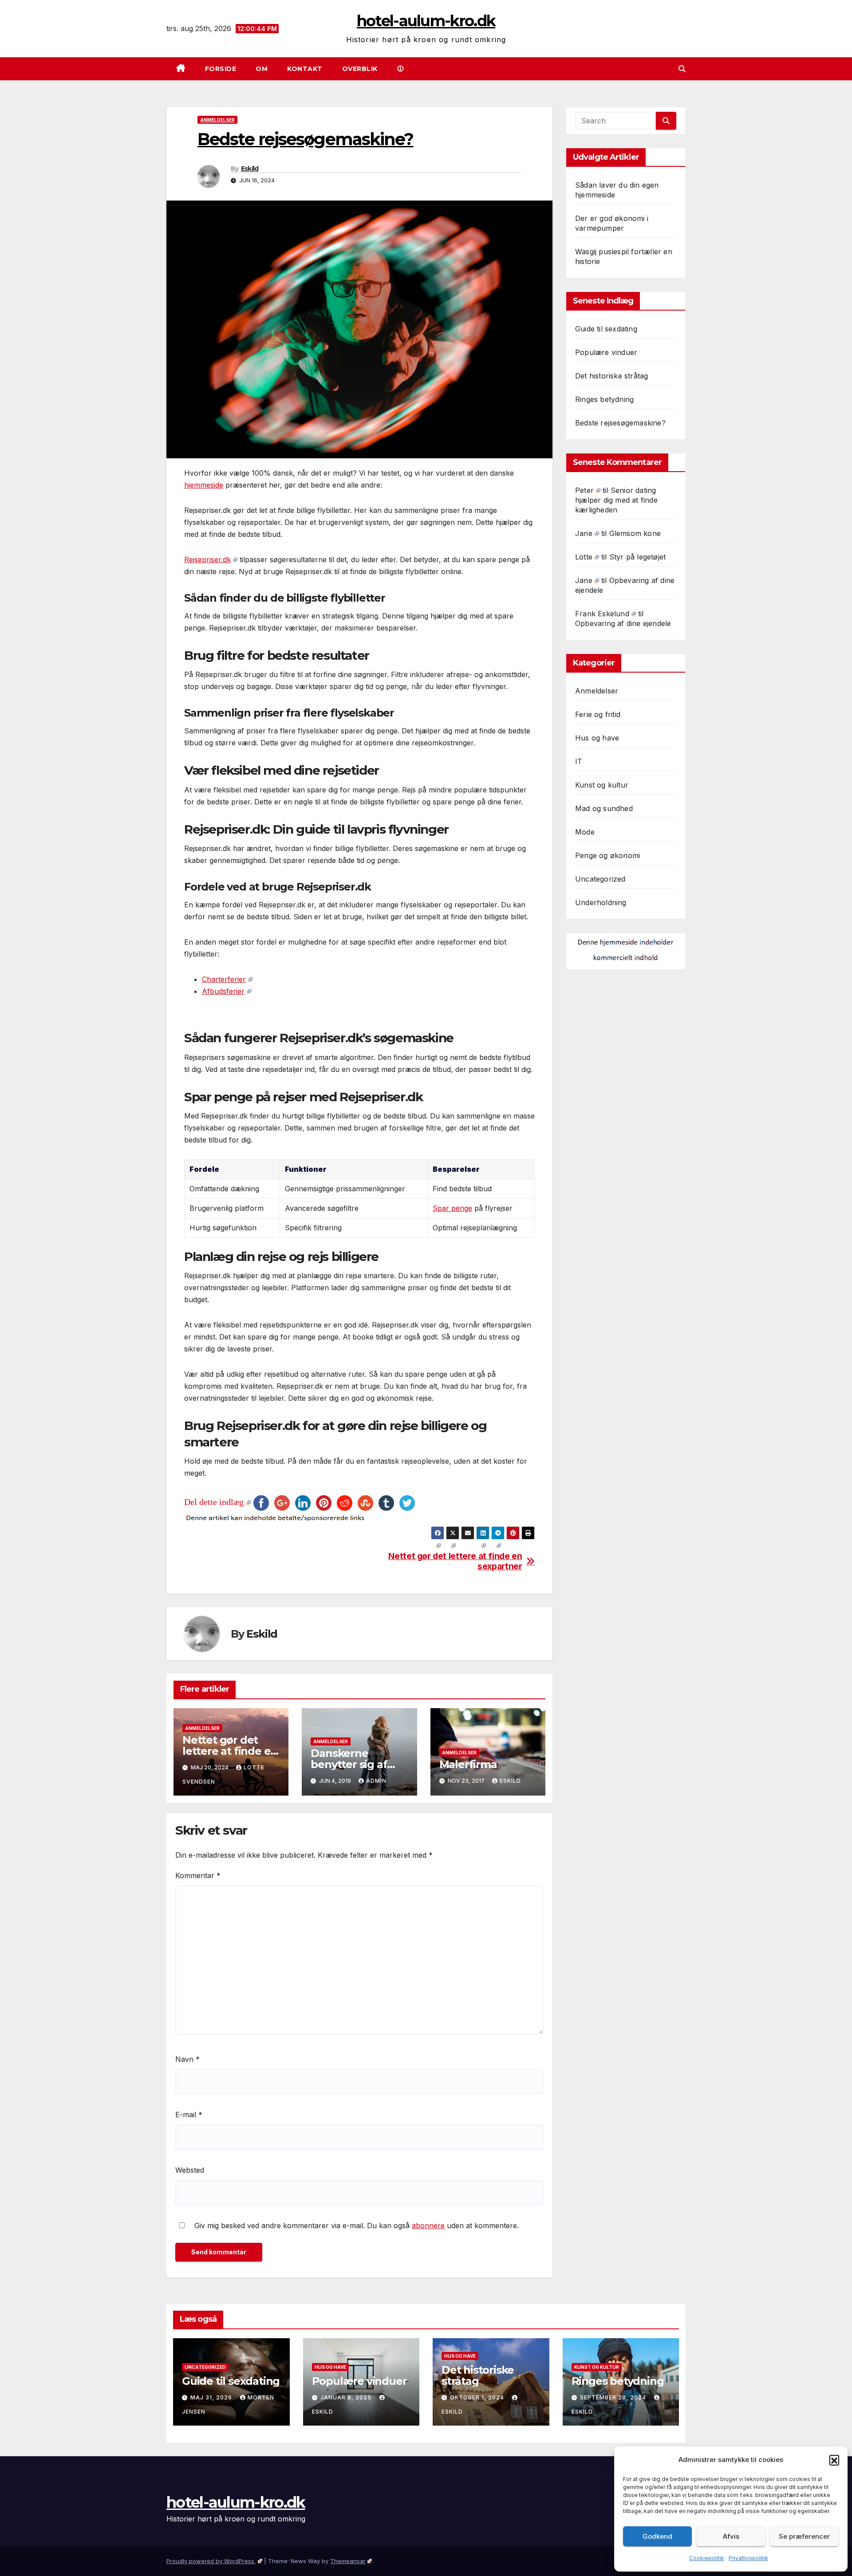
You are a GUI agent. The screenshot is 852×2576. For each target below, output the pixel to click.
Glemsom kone (635, 533)
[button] (834, 2460)
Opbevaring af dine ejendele (623, 623)
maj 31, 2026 (212, 2397)
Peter (584, 490)
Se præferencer (804, 2536)
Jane (584, 533)
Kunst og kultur (602, 785)
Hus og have (597, 738)
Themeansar (348, 2561)
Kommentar (198, 1875)
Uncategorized (600, 879)
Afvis (731, 2536)
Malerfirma (468, 1764)
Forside (221, 69)
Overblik (360, 69)
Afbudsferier (223, 991)
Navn (187, 2059)
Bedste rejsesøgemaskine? (620, 423)
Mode (585, 832)
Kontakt (305, 69)
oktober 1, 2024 (478, 2397)
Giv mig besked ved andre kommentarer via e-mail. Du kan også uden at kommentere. (355, 2225)
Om (262, 69)
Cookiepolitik (707, 2558)
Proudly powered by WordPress (211, 2561)
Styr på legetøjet (637, 557)
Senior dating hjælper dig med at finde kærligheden (616, 500)
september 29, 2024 (614, 2397)
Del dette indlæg (214, 1502)
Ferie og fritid (598, 714)
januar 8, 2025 (347, 2397)
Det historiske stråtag (611, 376)
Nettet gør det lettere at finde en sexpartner (455, 1561)
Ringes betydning (604, 399)
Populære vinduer (606, 352)
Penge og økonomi (607, 855)
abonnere (428, 2225)
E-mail (189, 2115)
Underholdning (601, 902)
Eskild (250, 169)
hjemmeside (204, 485)
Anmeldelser (217, 120)
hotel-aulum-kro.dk (426, 21)
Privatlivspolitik (748, 2558)
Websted (190, 2170)
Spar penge (452, 1208)
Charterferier (224, 979)
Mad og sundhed (604, 808)
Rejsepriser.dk (207, 559)
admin (376, 1781)
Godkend (657, 2536)
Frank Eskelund (602, 614)
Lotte (584, 557)
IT (579, 761)
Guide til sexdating (606, 329)
